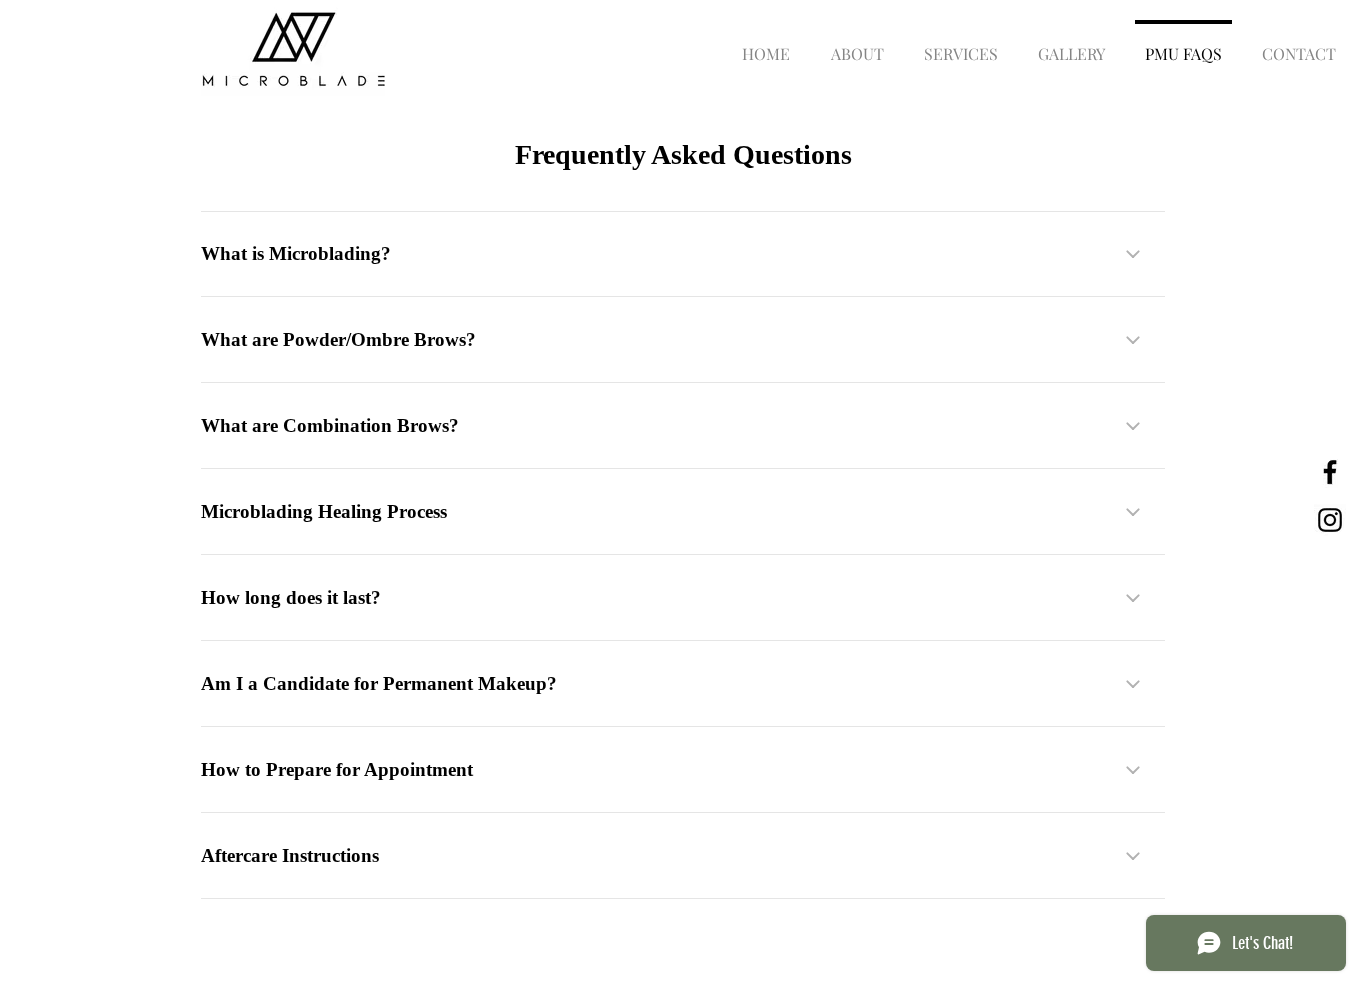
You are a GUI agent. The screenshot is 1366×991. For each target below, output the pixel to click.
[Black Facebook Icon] (1330, 472)
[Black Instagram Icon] (1330, 520)
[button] (961, 45)
